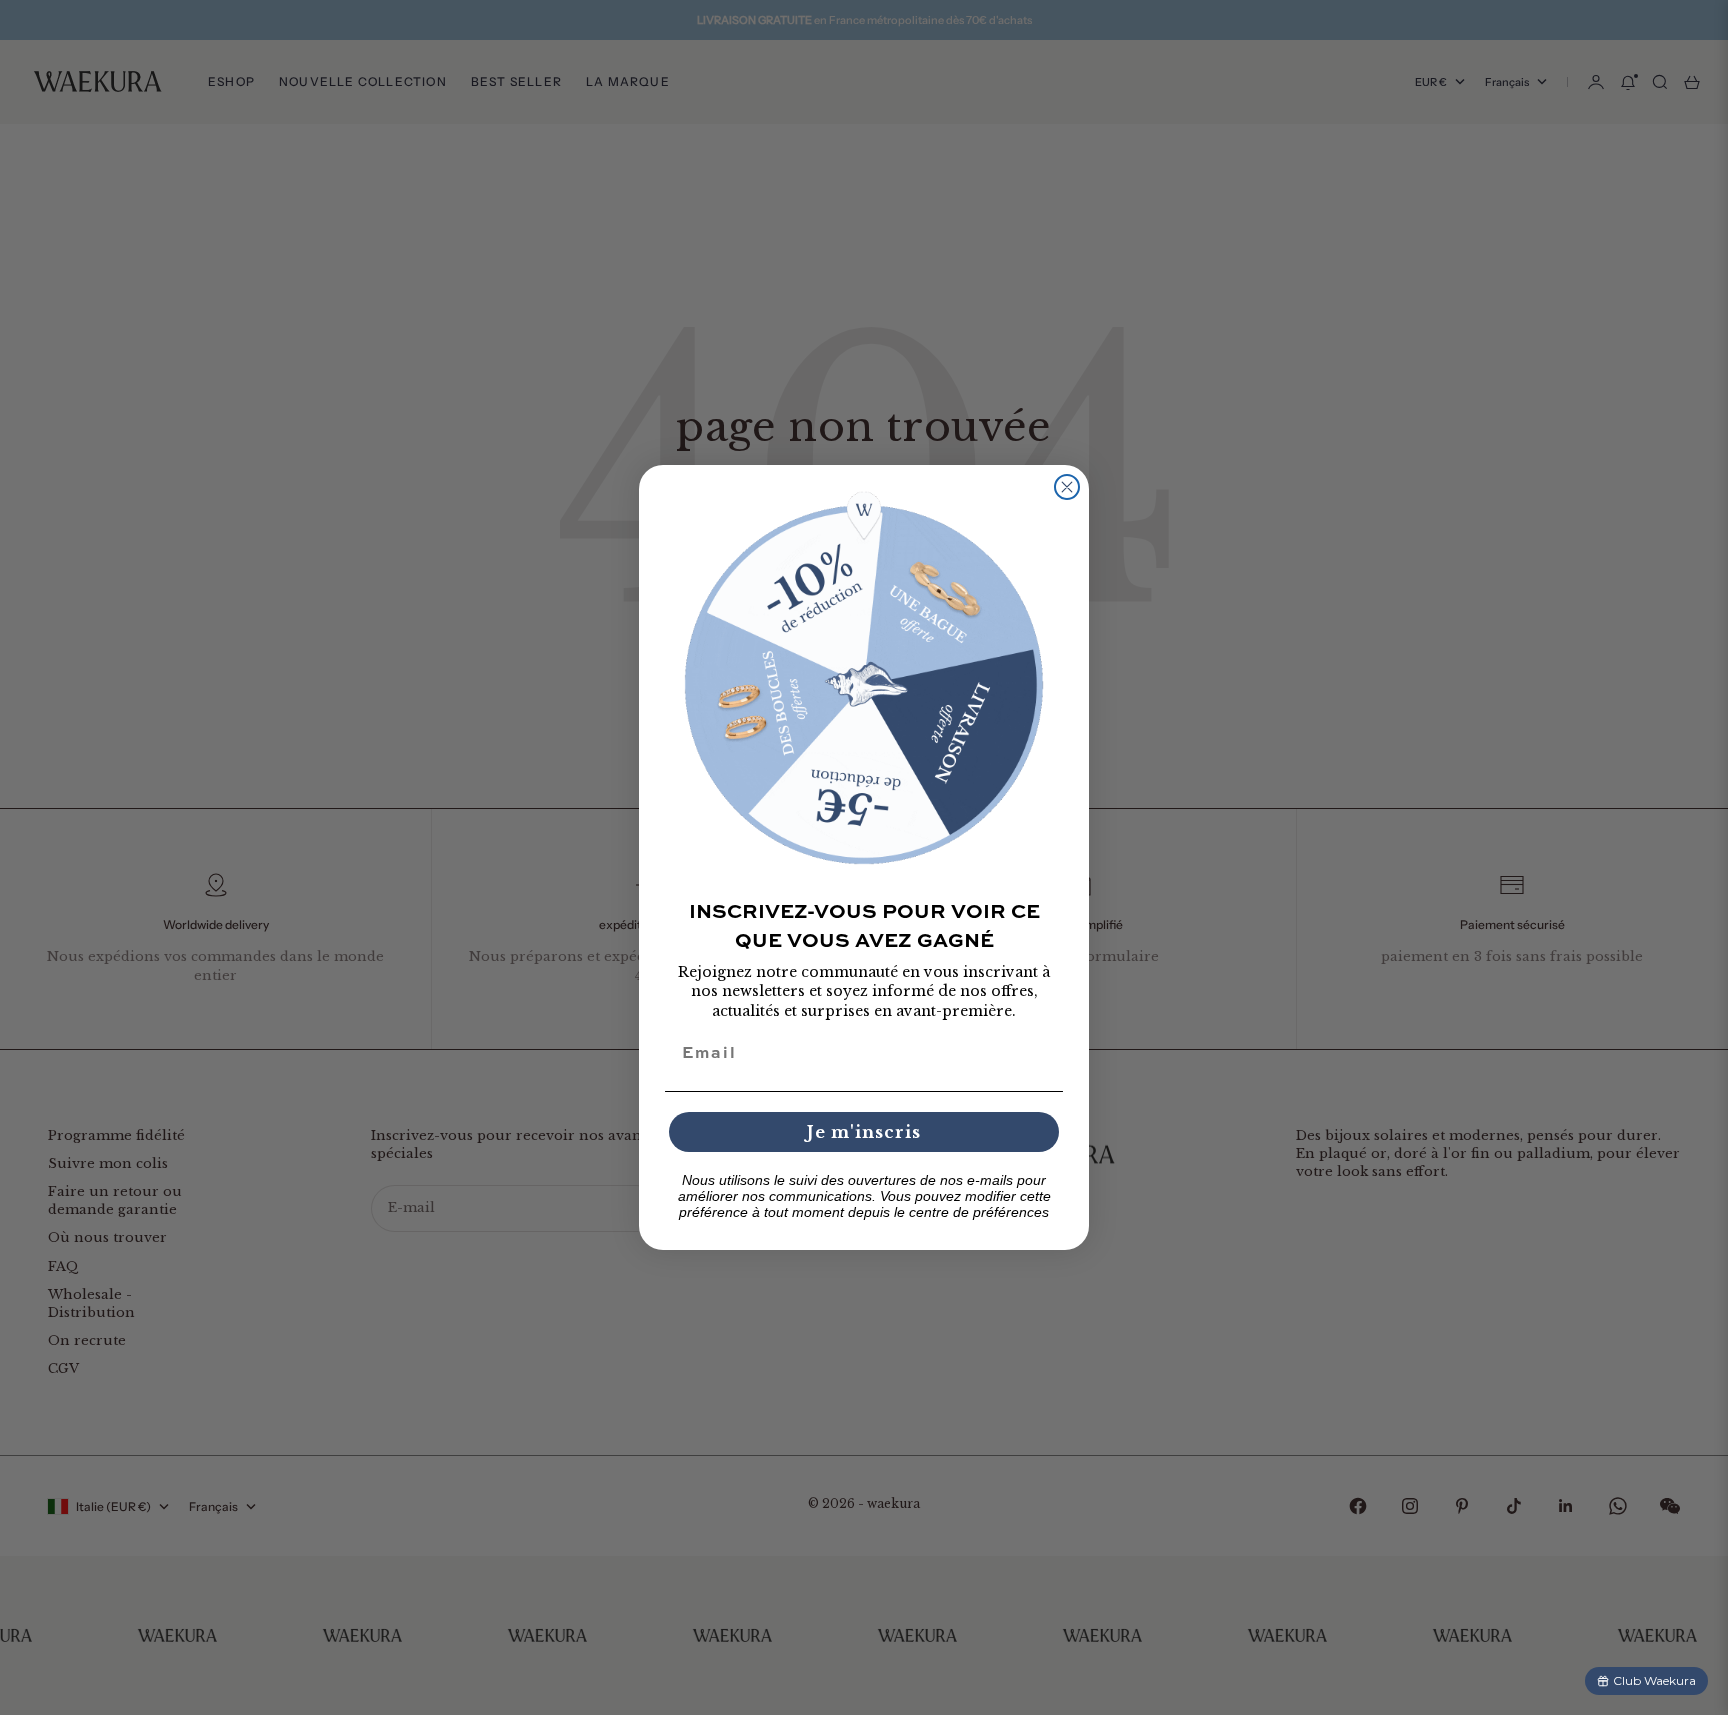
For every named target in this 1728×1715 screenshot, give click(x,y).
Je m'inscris (864, 1132)
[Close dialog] (1067, 487)
